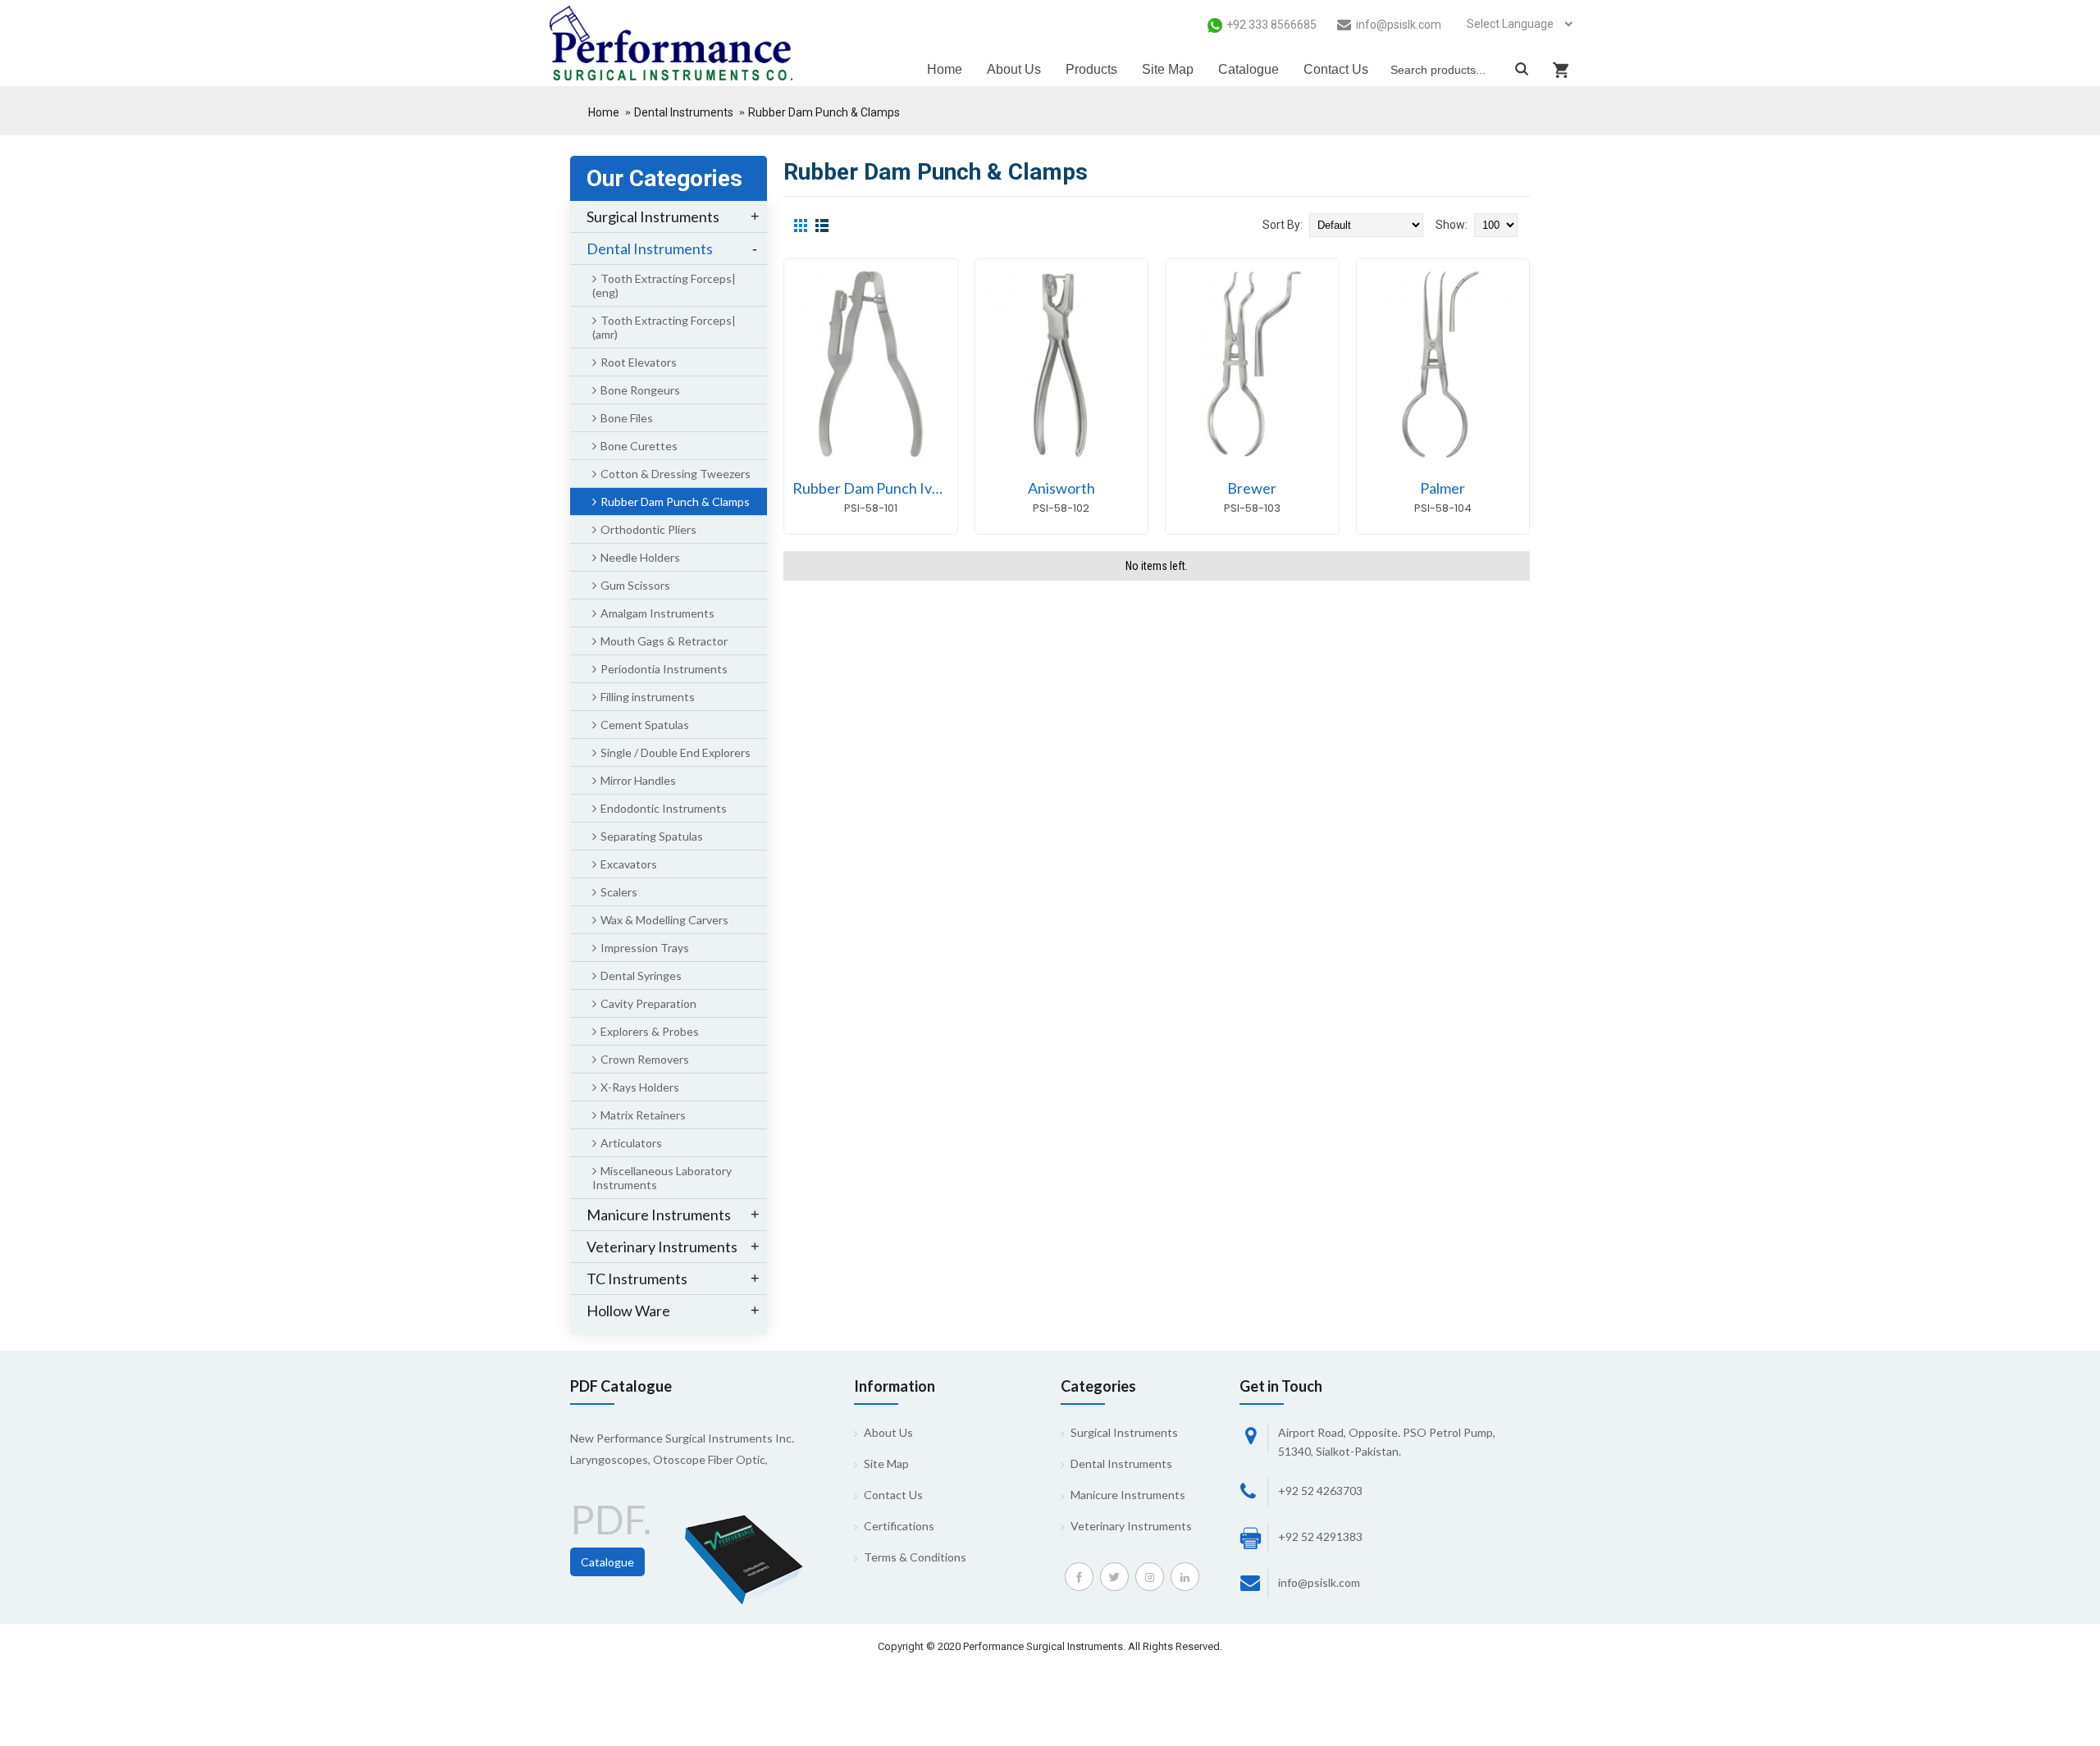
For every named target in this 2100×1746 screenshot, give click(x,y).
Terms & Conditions (915, 1557)
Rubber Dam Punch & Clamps (824, 112)
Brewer (1252, 488)
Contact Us (893, 1495)
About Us (888, 1432)
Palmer (1443, 488)
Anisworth (1061, 488)
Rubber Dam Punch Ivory (873, 488)
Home (604, 112)
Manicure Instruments (1128, 1495)
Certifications (899, 1526)
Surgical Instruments (1124, 1432)
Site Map (886, 1463)
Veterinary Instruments (1131, 1526)
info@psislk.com (1319, 1582)
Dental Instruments (684, 112)
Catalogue (607, 1562)
